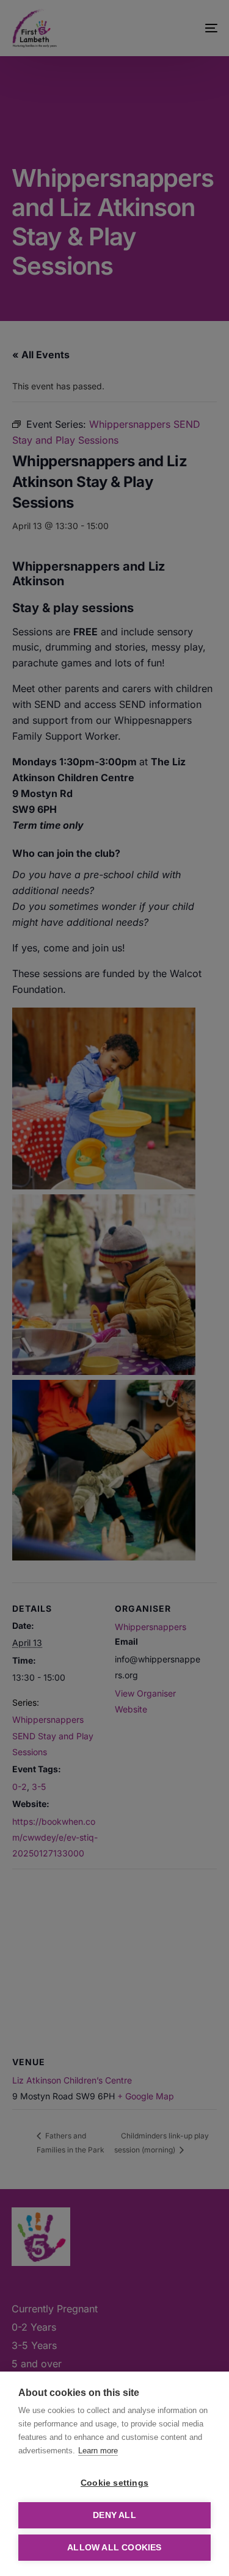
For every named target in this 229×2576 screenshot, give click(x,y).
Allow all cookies (114, 2548)
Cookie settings (114, 2483)
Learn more (98, 2451)
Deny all (114, 2515)
